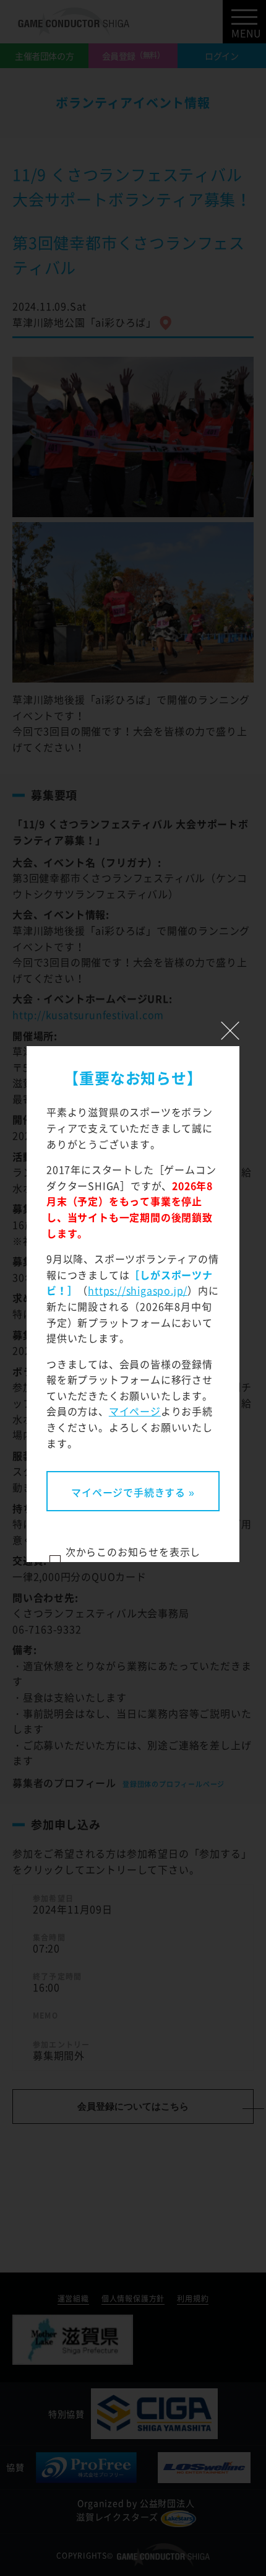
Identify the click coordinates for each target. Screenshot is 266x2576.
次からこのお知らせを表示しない (133, 1560)
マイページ (135, 1411)
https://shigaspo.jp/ (138, 1290)
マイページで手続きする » (133, 1492)
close (230, 1031)
